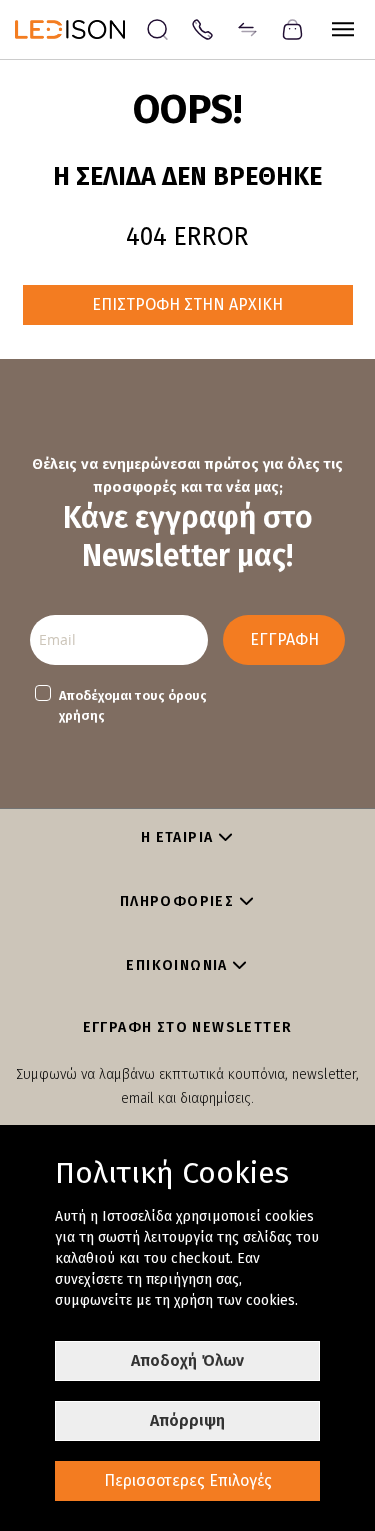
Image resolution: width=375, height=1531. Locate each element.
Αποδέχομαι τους (133, 705)
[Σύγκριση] (247, 28)
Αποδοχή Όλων (187, 1360)
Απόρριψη (187, 1420)
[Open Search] (157, 29)
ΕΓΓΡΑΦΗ (284, 639)
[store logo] (80, 29)
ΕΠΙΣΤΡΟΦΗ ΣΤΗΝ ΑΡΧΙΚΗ (187, 304)
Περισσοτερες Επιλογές (188, 1480)
